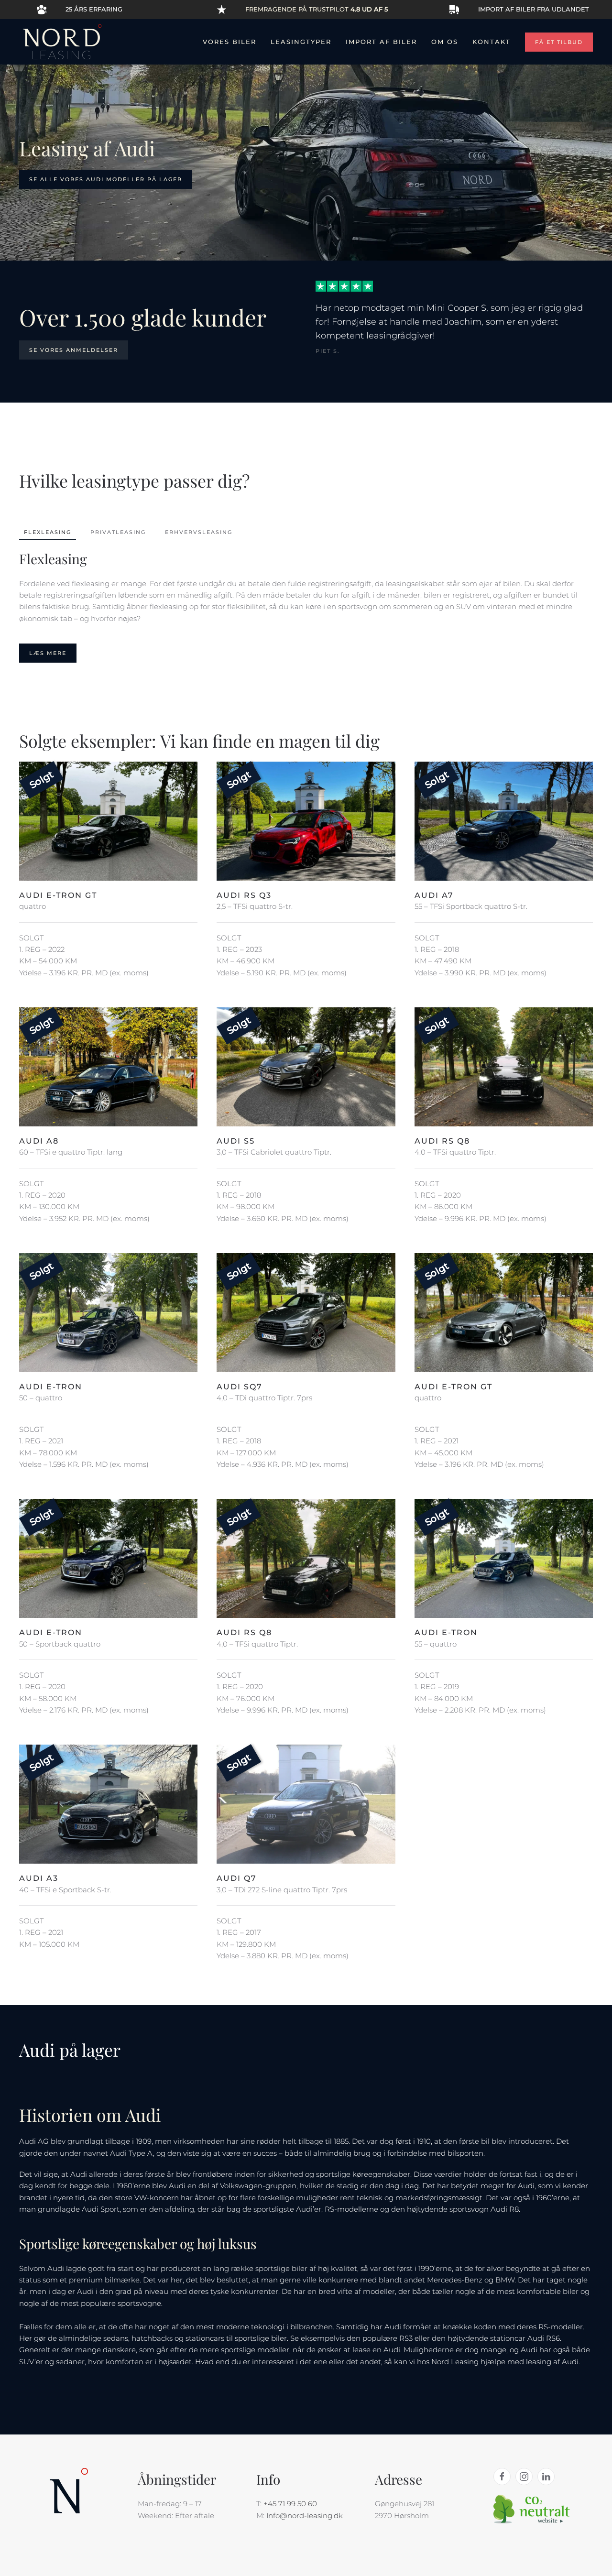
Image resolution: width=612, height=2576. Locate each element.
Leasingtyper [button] (301, 42)
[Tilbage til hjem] (62, 42)
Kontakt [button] (492, 42)
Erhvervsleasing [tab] (199, 532)
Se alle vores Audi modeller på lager (106, 179)
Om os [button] (445, 42)
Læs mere (48, 653)
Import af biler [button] (381, 42)
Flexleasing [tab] (48, 532)
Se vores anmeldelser (74, 350)
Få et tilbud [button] (559, 42)
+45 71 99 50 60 (290, 2504)
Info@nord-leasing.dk (305, 2516)
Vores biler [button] (229, 42)
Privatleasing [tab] (118, 532)
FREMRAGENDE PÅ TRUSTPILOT (317, 9)
